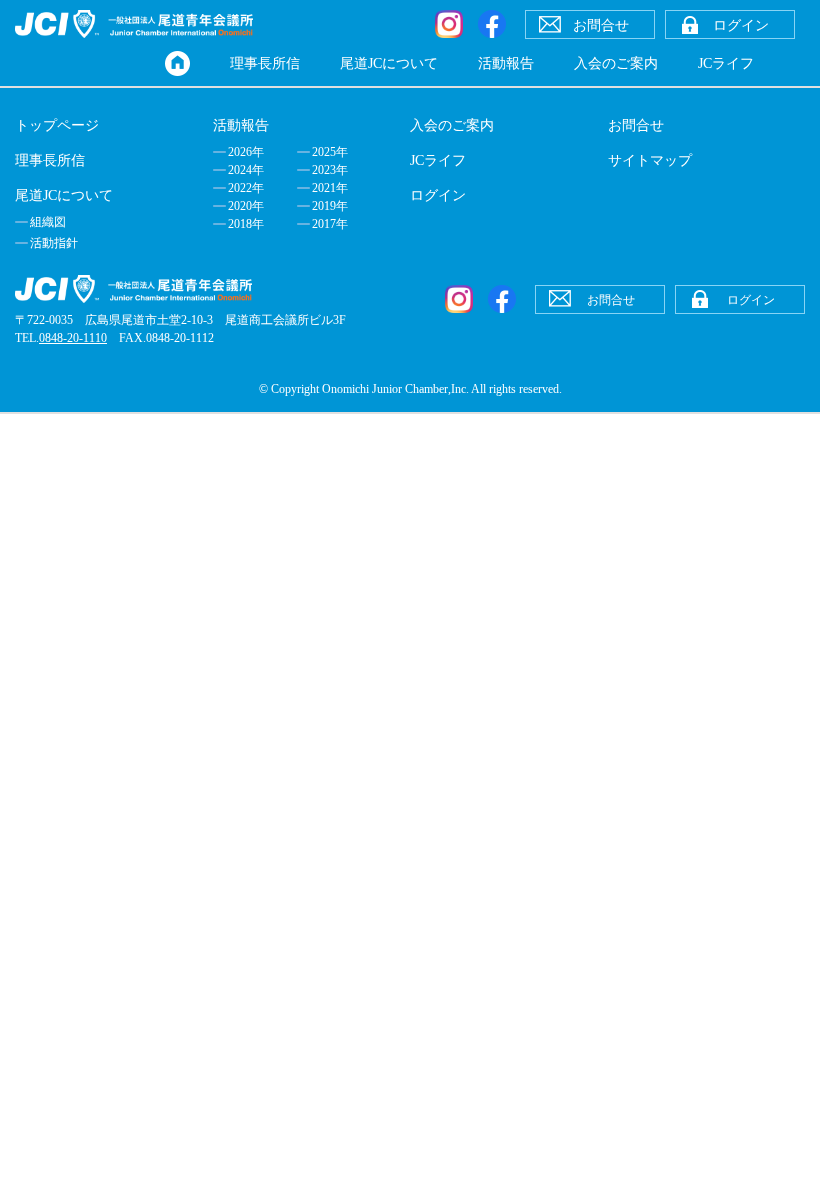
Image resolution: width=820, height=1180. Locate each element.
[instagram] (449, 24)
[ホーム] (177, 63)
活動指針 (54, 243)
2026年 (246, 152)
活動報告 (506, 63)
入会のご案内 (616, 63)
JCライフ (726, 63)
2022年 (246, 188)
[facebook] (492, 24)
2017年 (330, 224)
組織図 (48, 222)
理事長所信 (265, 63)
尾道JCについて (389, 63)
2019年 (330, 206)
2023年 (330, 170)
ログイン (438, 195)
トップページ (57, 125)
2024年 (246, 170)
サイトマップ (650, 160)
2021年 (330, 188)
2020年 (246, 206)
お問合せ (636, 125)
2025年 (330, 152)
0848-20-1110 (73, 338)
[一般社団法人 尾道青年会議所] (134, 24)
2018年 (246, 224)
